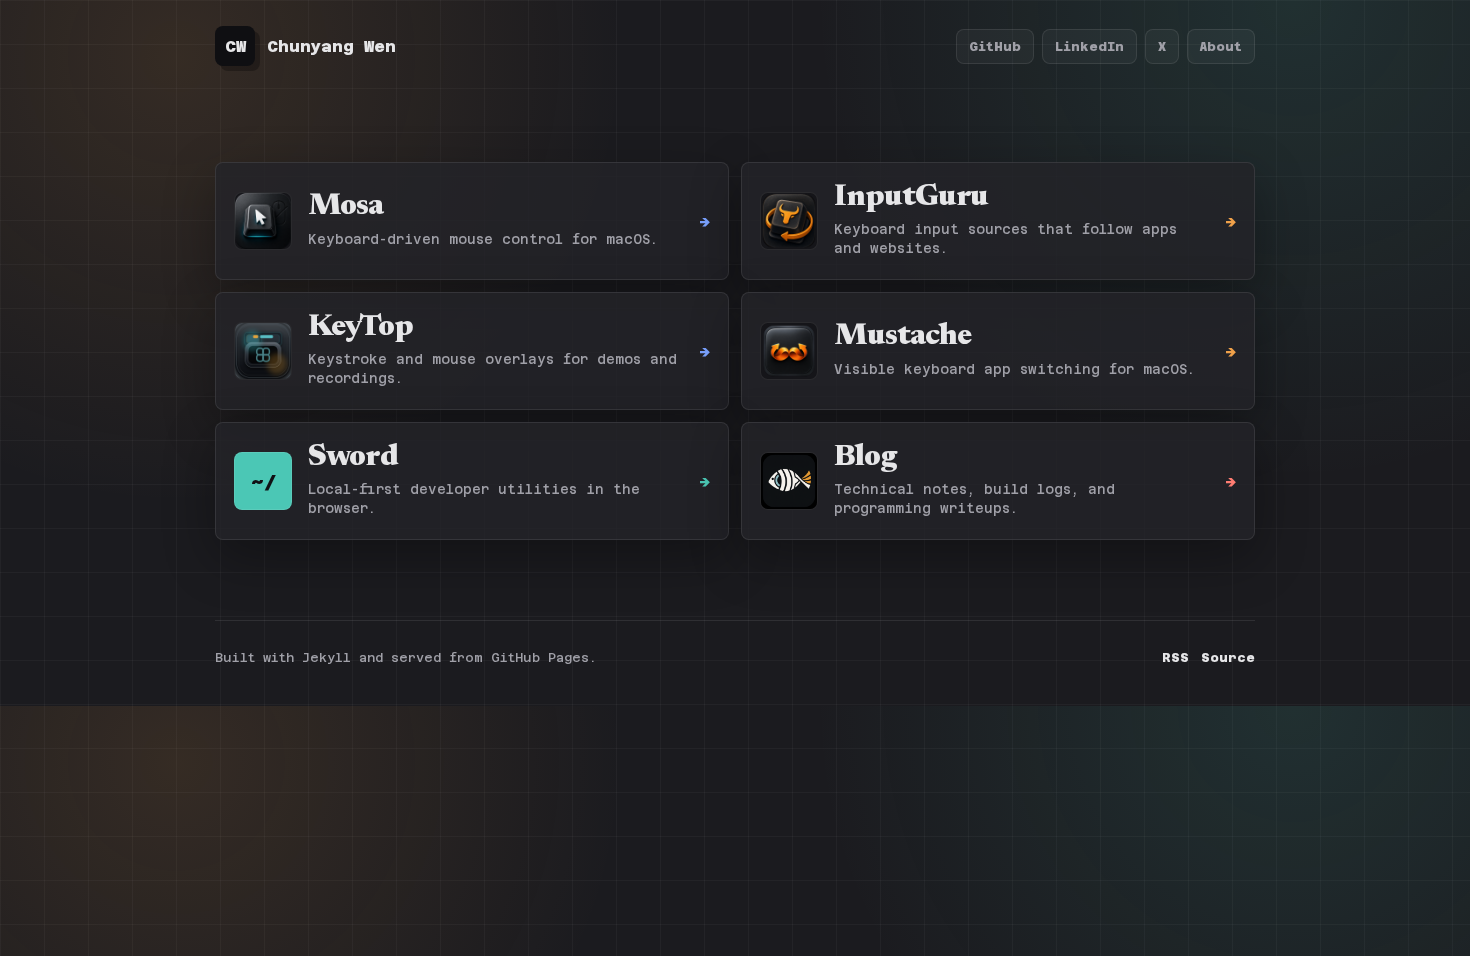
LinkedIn (1089, 46)
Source (1228, 657)
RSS (1175, 657)
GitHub (995, 46)
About (1221, 46)
